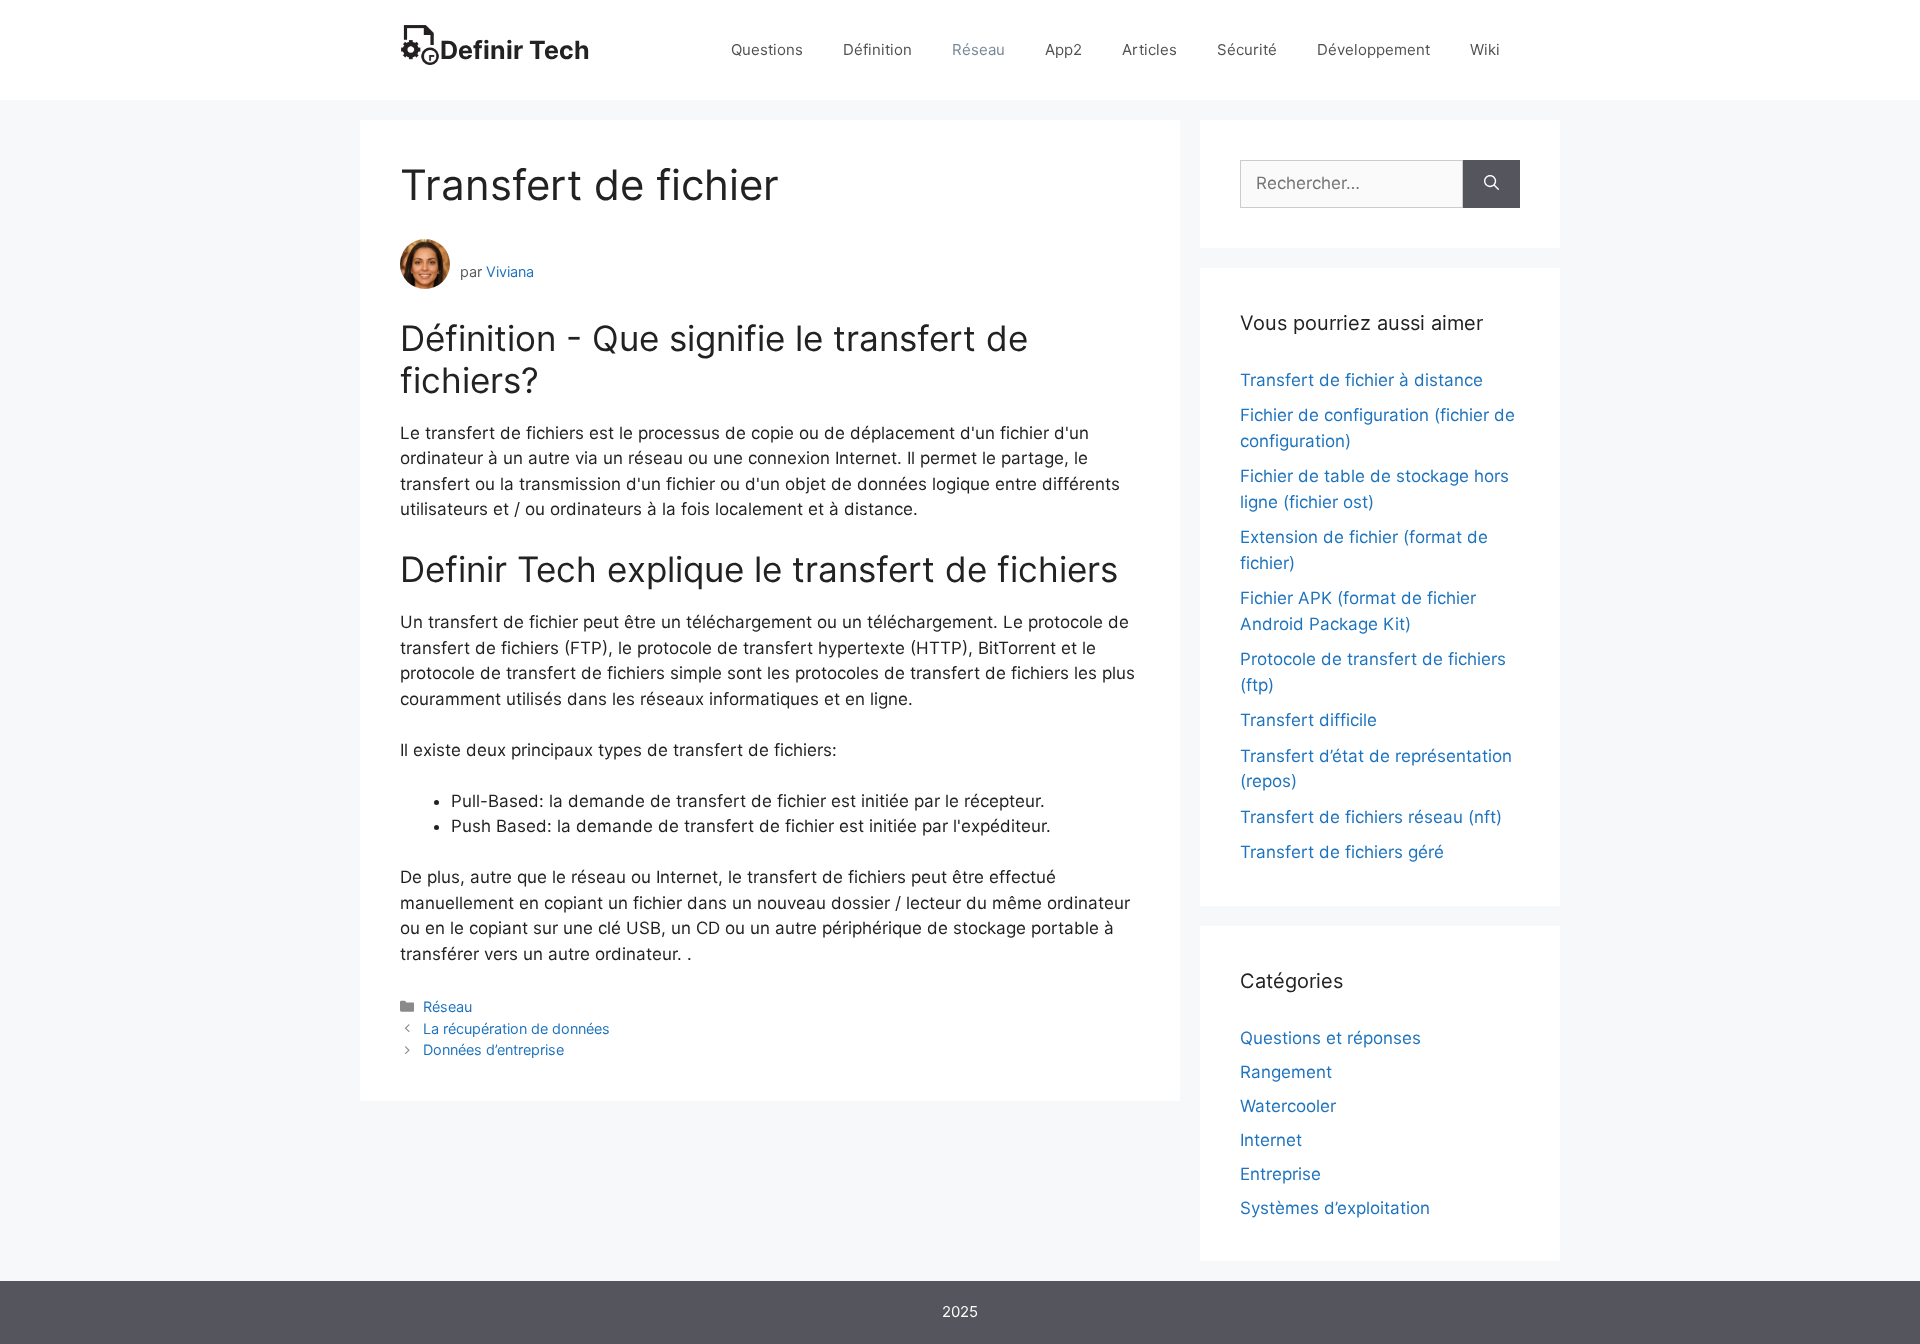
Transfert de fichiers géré (1342, 852)
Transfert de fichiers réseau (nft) (1371, 817)
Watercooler (1288, 1106)
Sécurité (1247, 49)
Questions (767, 49)
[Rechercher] (1491, 184)
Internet (1271, 1140)
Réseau (978, 49)
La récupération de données (516, 1028)
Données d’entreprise (493, 1049)
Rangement (1286, 1072)
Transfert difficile (1308, 720)
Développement (1373, 49)
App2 (1063, 49)
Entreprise (1280, 1174)
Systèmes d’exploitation (1335, 1208)
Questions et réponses (1330, 1038)
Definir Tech (515, 50)
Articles (1149, 49)
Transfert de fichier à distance (1361, 380)
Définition (877, 49)
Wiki (1485, 49)
